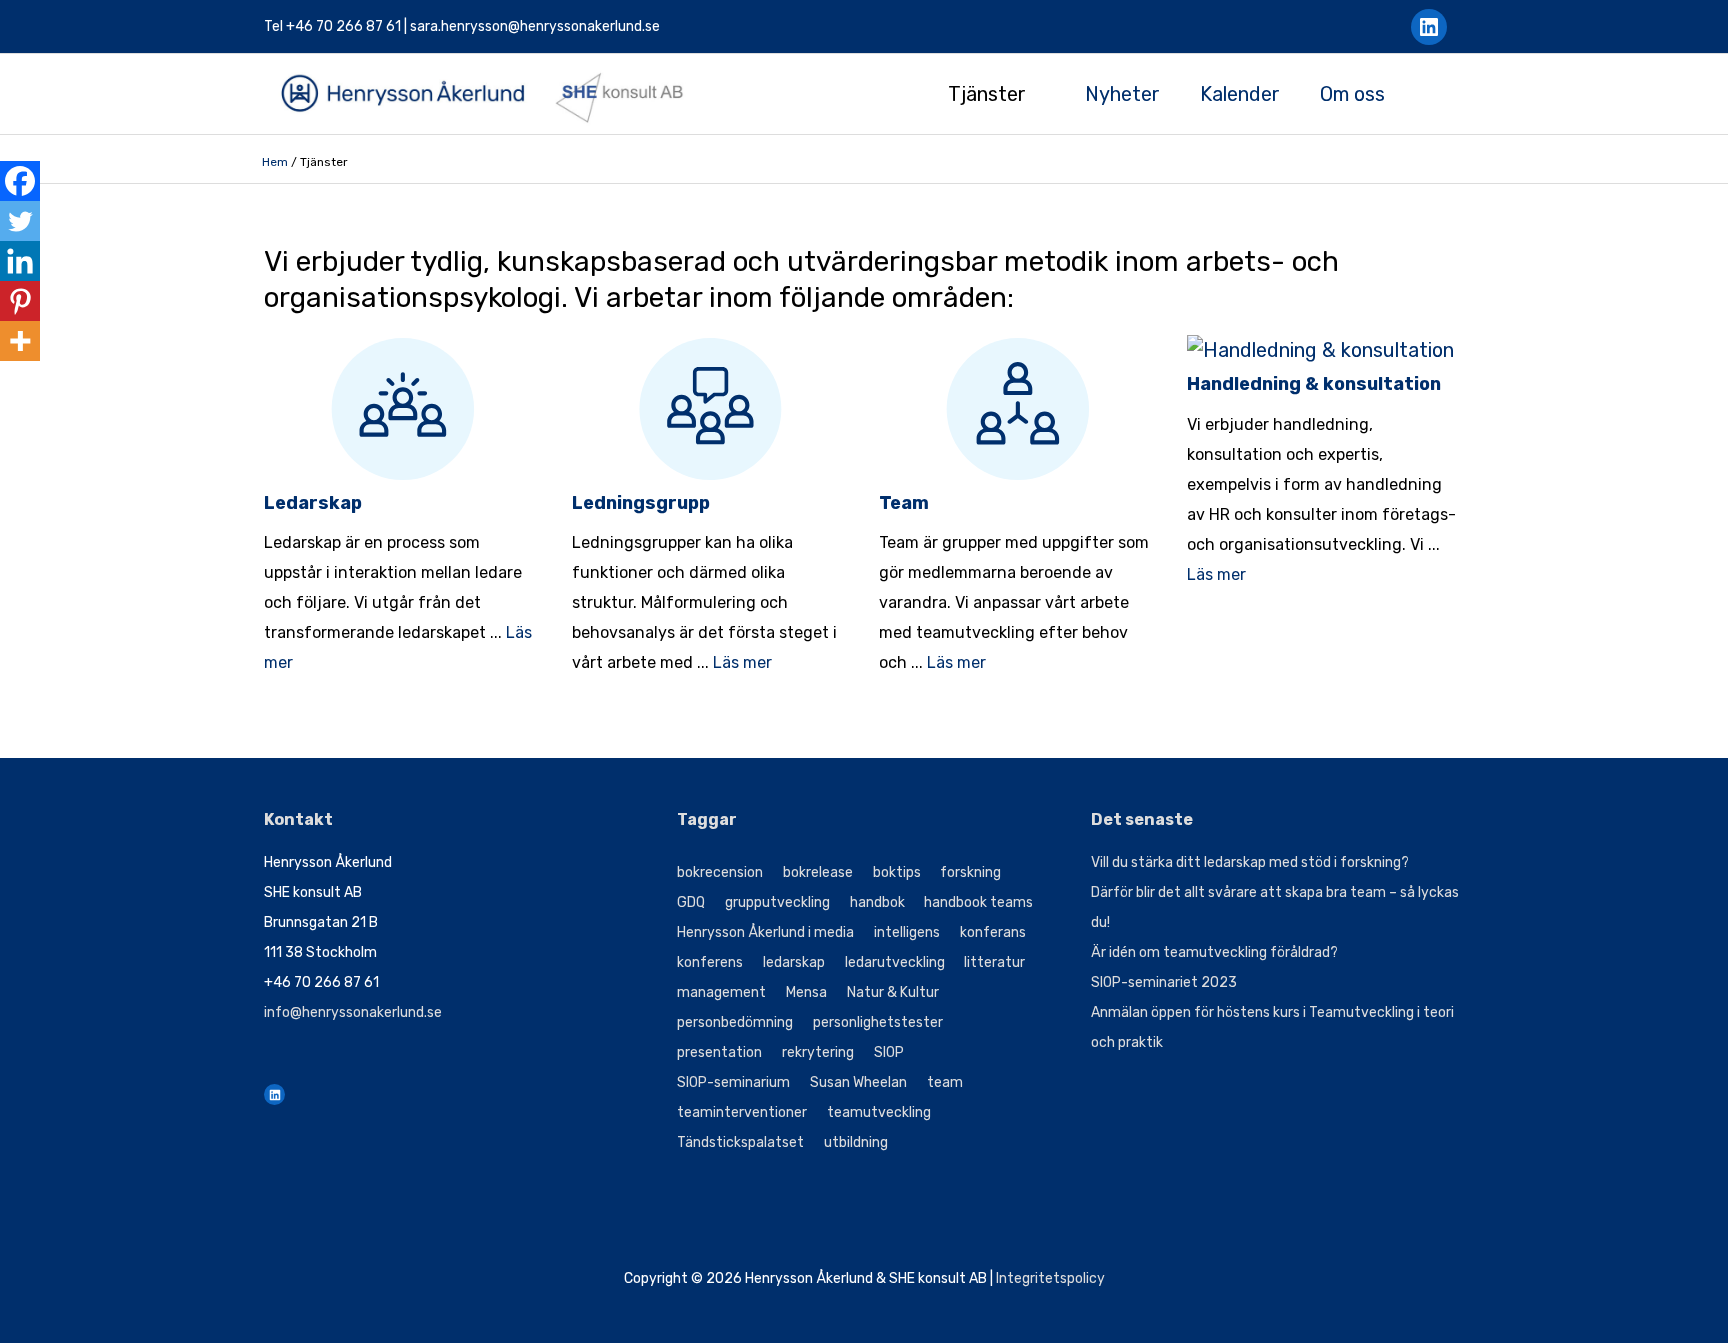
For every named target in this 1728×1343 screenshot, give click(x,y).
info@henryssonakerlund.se (353, 1012)
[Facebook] (20, 181)
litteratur (994, 962)
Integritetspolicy (1050, 1278)
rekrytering (818, 1052)
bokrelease (818, 872)
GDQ (691, 902)
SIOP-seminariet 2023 (1164, 982)
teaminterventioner (742, 1112)
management (721, 992)
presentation (719, 1052)
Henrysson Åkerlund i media (765, 932)
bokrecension (720, 872)
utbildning (856, 1142)
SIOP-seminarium (733, 1082)
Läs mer (742, 662)
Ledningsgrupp (641, 503)
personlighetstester (878, 1022)
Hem (275, 162)
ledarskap (794, 962)
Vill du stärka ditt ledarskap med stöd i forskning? (1250, 862)
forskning (970, 872)
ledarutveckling (895, 962)
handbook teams (978, 902)
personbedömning (735, 1022)
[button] (1454, 93)
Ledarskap (313, 503)
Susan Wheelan (858, 1082)
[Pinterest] (20, 301)
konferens (710, 962)
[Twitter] (20, 221)
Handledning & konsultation (1314, 384)
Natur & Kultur (893, 992)
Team (904, 503)
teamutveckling (879, 1112)
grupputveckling (777, 902)
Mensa (806, 992)
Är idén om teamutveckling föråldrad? (1214, 952)
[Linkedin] (20, 261)
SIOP (889, 1052)
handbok (877, 902)
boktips (897, 872)
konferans (993, 932)
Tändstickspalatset (740, 1142)
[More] (20, 341)
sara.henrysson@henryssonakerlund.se (535, 26)
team (945, 1082)
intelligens (907, 932)
